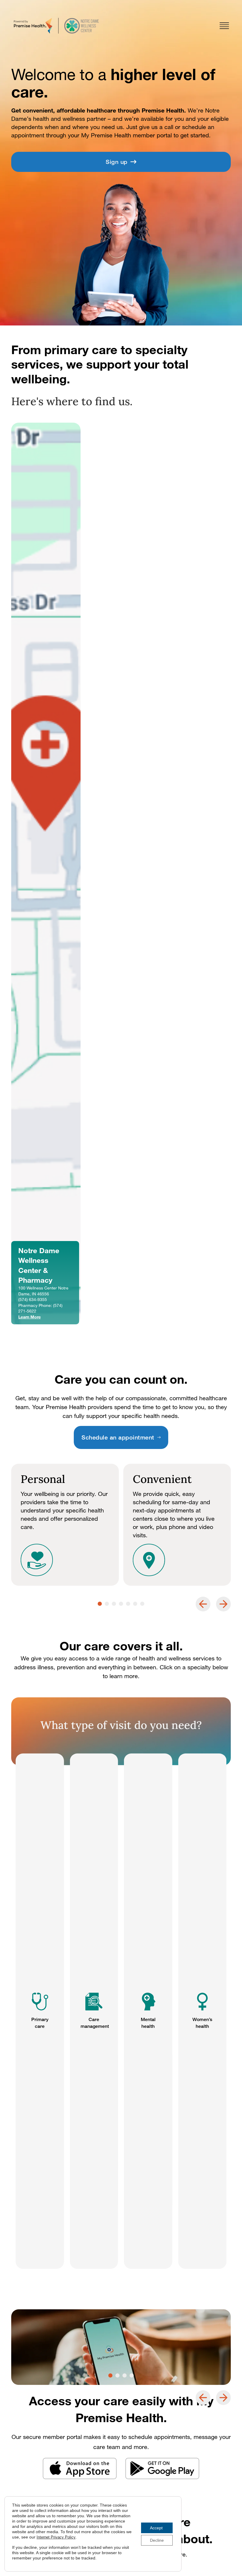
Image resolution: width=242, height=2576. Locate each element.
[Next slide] (223, 1604)
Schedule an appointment (118, 1437)
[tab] (100, 1604)
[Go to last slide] (203, 1604)
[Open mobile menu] (224, 26)
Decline (157, 2540)
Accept (156, 2528)
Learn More (30, 1317)
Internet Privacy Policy (56, 2537)
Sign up (117, 162)
